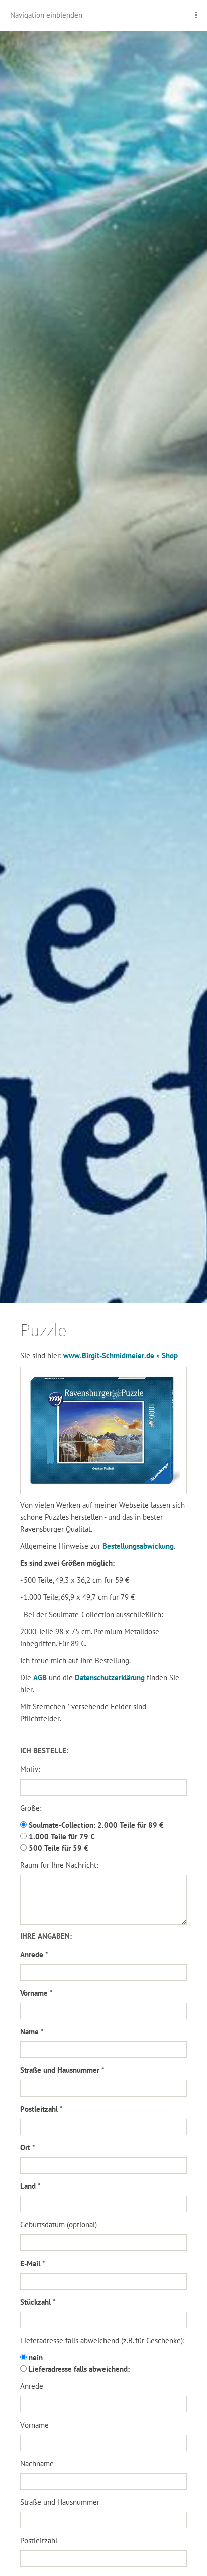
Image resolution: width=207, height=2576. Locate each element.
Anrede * (34, 1954)
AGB (41, 1677)
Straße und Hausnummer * (62, 2070)
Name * (32, 2032)
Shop (170, 1355)
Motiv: (30, 1769)
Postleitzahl (39, 2541)
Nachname (37, 2463)
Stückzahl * (38, 2302)
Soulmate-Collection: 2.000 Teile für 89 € (95, 1825)
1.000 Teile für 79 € (61, 1836)
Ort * (28, 2147)
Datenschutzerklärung (111, 1677)
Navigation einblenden (46, 15)
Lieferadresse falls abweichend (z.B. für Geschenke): (102, 2341)
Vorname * (36, 1993)
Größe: (31, 1808)
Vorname (34, 2425)
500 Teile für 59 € (58, 1848)
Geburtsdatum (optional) (59, 2225)
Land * (30, 2186)
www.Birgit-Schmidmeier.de (109, 1355)
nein (35, 2358)
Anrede (32, 2386)
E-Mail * (33, 2263)
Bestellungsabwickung (138, 1546)
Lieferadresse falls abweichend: (78, 2369)
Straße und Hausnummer (60, 2502)
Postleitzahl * (41, 2109)
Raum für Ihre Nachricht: (59, 1865)
